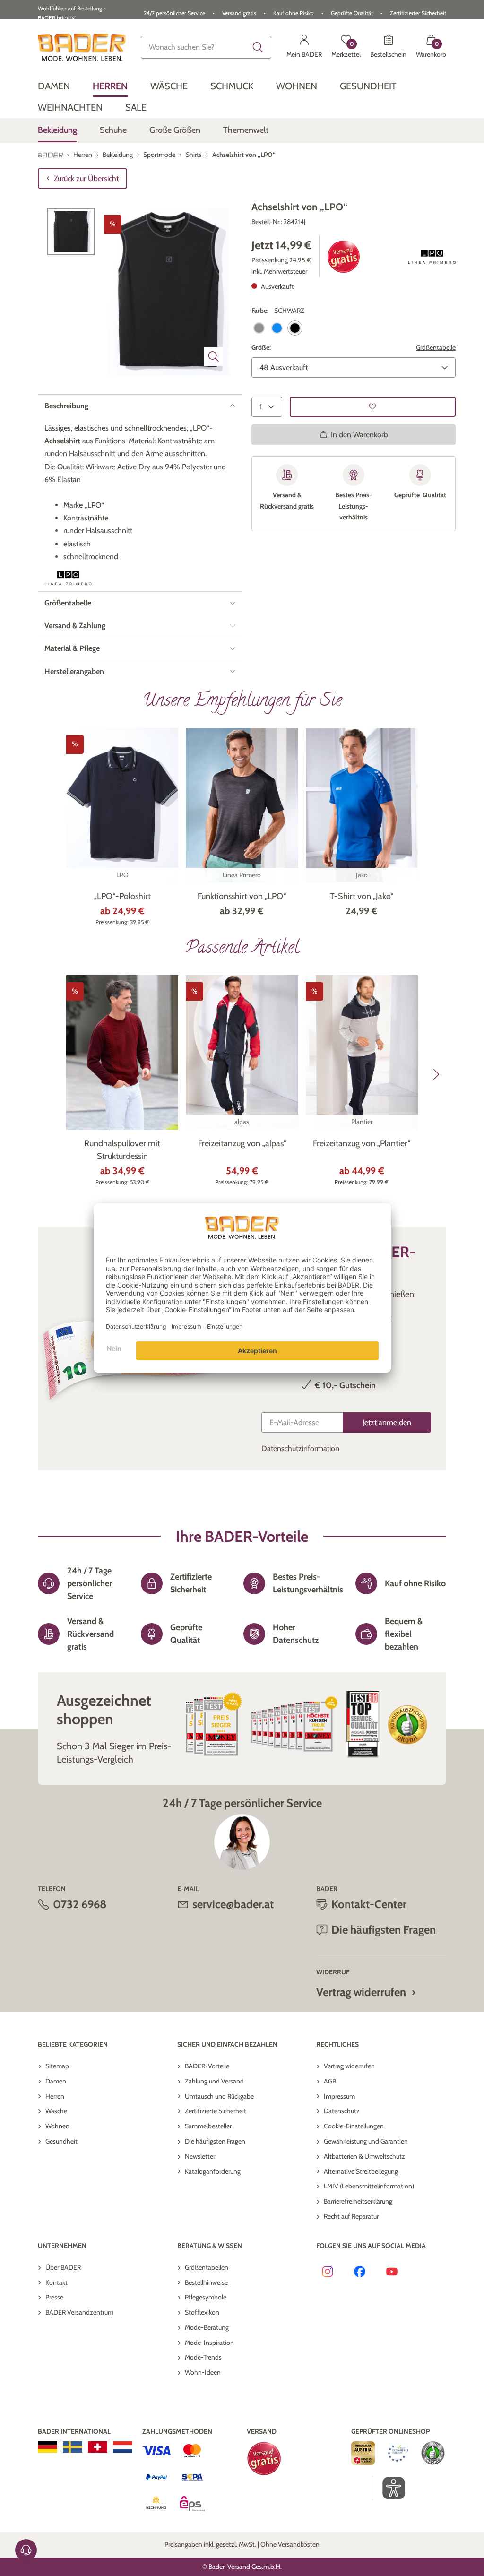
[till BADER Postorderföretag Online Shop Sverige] (73, 2447)
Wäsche (56, 2111)
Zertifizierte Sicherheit (216, 2111)
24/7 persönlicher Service (174, 13)
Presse (54, 2297)
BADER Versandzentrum (79, 2312)
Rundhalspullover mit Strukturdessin (122, 1150)
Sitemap (57, 2066)
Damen (56, 2081)
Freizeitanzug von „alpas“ (242, 1143)
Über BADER (63, 2267)
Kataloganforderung (213, 2171)
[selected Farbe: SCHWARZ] (295, 328)
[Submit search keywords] (258, 47)
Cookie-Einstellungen (354, 2126)
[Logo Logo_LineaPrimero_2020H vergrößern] (432, 257)
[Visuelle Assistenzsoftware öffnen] (389, 2488)
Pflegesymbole (206, 2297)
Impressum (339, 2096)
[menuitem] (54, 86)
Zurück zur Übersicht (86, 178)
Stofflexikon (202, 2312)
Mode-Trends (203, 2357)
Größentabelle (436, 347)
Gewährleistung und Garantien (366, 2141)
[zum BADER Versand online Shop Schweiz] (98, 2447)
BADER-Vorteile (207, 2066)
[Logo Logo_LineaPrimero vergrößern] (68, 578)
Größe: (261, 347)
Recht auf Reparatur (351, 2216)
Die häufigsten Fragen (215, 2141)
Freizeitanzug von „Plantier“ (362, 1143)
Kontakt (56, 2282)
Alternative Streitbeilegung (361, 2171)
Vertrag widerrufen (361, 1992)
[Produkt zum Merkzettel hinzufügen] (373, 407)
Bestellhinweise (206, 2282)
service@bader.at (233, 1904)
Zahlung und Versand (214, 2081)
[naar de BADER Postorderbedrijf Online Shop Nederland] (123, 2447)
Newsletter (200, 2156)
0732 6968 (80, 1904)
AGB (330, 2081)
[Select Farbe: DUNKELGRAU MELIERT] (259, 328)
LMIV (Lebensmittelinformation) (369, 2186)
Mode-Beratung (207, 2327)
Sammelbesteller (208, 2126)
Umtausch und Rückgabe (219, 2096)
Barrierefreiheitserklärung (358, 2201)
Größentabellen (207, 2267)
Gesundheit (61, 2141)
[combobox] (206, 47)
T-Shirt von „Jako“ (362, 896)
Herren (55, 2096)
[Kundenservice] (26, 2550)
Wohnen (57, 2126)
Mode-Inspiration (209, 2343)
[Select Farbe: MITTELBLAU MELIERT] (277, 328)
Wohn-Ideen (203, 2372)
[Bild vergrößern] (214, 356)
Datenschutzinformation (300, 1448)
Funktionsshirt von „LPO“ (242, 896)
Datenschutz (342, 2111)
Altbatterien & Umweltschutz (364, 2156)
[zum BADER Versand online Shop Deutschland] (48, 2447)
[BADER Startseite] (82, 47)
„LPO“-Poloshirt (122, 896)
